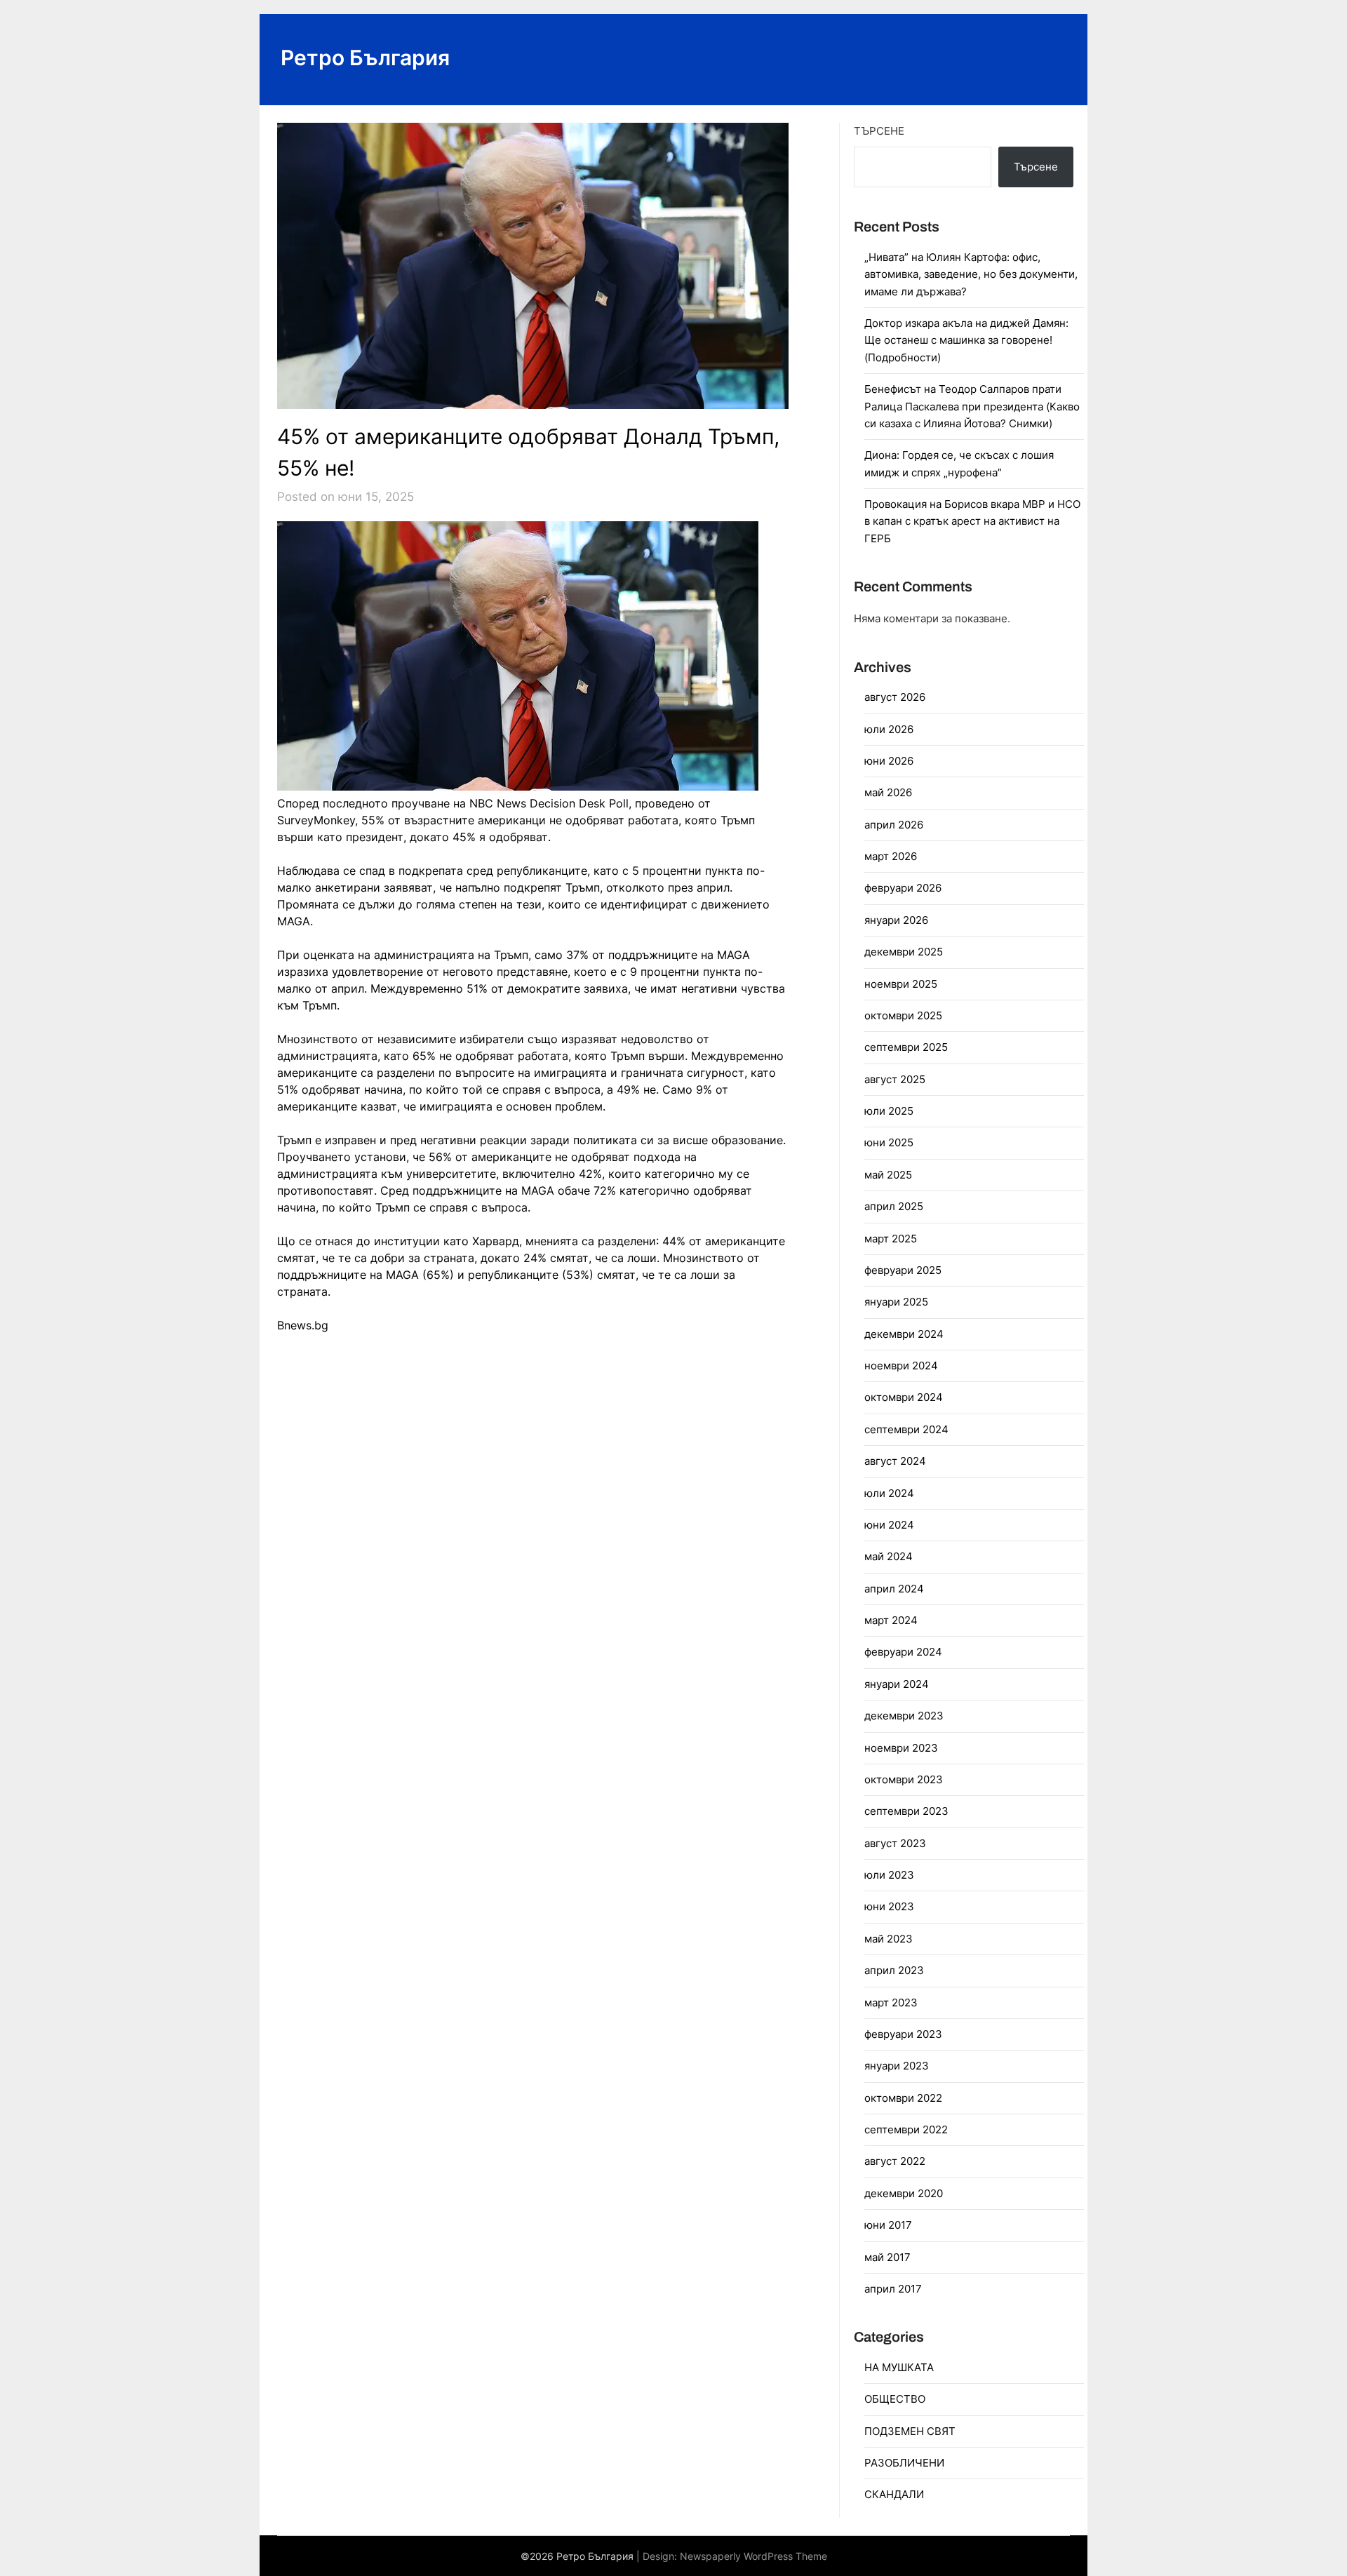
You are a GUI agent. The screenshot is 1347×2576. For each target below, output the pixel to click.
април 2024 (894, 1589)
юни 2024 (889, 1525)
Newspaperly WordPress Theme (753, 2556)
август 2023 (895, 1843)
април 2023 (894, 1970)
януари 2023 (897, 2066)
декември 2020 (904, 2193)
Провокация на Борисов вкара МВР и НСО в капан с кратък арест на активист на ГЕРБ (972, 521)
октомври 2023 (904, 1779)
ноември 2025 (901, 984)
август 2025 (895, 1079)
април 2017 (893, 2289)
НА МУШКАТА (899, 2367)
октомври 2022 (903, 2098)
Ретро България (365, 58)
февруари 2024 (903, 1652)
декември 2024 (904, 1334)
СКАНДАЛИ (894, 2494)
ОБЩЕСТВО (895, 2399)
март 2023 (891, 2003)
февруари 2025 (903, 1270)
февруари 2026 (903, 888)
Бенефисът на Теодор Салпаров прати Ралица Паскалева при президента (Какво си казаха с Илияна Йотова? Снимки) (972, 406)
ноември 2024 (901, 1366)
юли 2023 (889, 1875)
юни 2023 (889, 1906)
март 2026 (891, 856)
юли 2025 (889, 1111)
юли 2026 (889, 729)
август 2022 (895, 2161)
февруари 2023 (903, 2034)
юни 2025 (889, 1142)
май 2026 (888, 792)
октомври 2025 (903, 1015)
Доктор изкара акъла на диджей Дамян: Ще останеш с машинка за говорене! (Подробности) (966, 340)
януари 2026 (896, 920)
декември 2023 (904, 1716)
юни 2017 (888, 2225)
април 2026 (894, 825)
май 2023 (889, 1939)
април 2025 (894, 1206)
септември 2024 (906, 1429)
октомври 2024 (904, 1397)
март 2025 (891, 1239)
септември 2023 (906, 1811)
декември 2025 (904, 952)
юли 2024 (889, 1493)
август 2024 (895, 1461)
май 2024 (889, 1556)
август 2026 (895, 697)
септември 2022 (906, 2129)
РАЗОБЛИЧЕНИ (904, 2463)
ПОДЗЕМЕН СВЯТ (910, 2431)
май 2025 (888, 1175)
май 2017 (887, 2257)
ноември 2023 (901, 1748)
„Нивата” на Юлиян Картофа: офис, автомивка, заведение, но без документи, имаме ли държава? (971, 274)
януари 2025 (896, 1302)
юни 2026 (889, 761)
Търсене (879, 131)
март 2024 (891, 1620)
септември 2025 (906, 1047)
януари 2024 (897, 1684)
